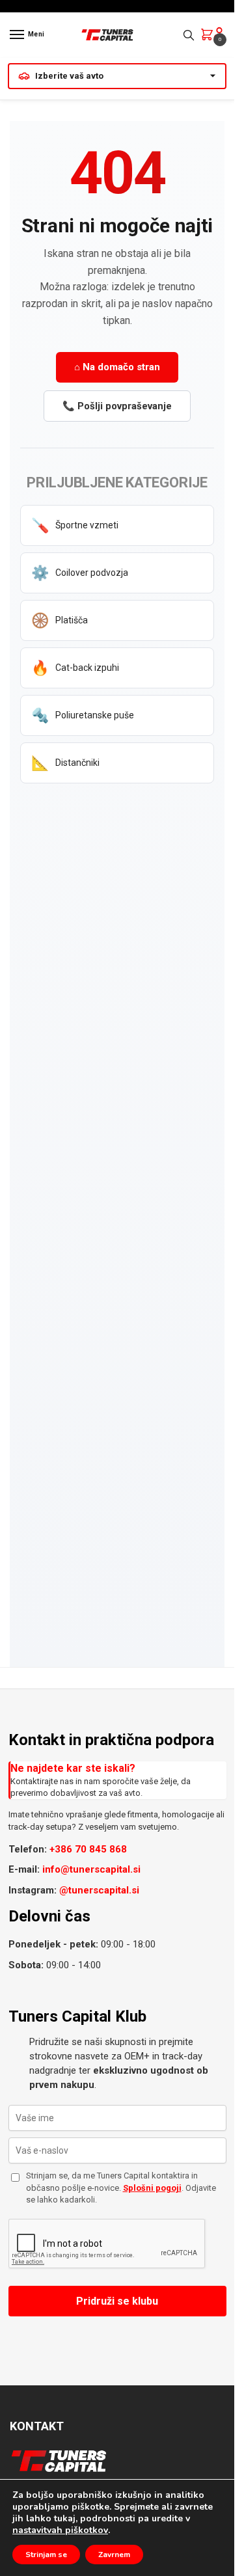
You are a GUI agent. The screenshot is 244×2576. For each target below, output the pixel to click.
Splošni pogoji (152, 2188)
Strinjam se (46, 2555)
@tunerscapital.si (99, 1890)
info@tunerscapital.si (91, 1869)
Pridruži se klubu (117, 2301)
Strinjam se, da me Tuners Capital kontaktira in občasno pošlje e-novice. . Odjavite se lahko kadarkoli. (121, 2187)
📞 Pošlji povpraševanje (117, 406)
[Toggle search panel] (189, 35)
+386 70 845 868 (88, 1849)
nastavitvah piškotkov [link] (60, 2530)
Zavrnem (114, 2555)
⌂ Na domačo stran (117, 367)
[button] (210, 36)
